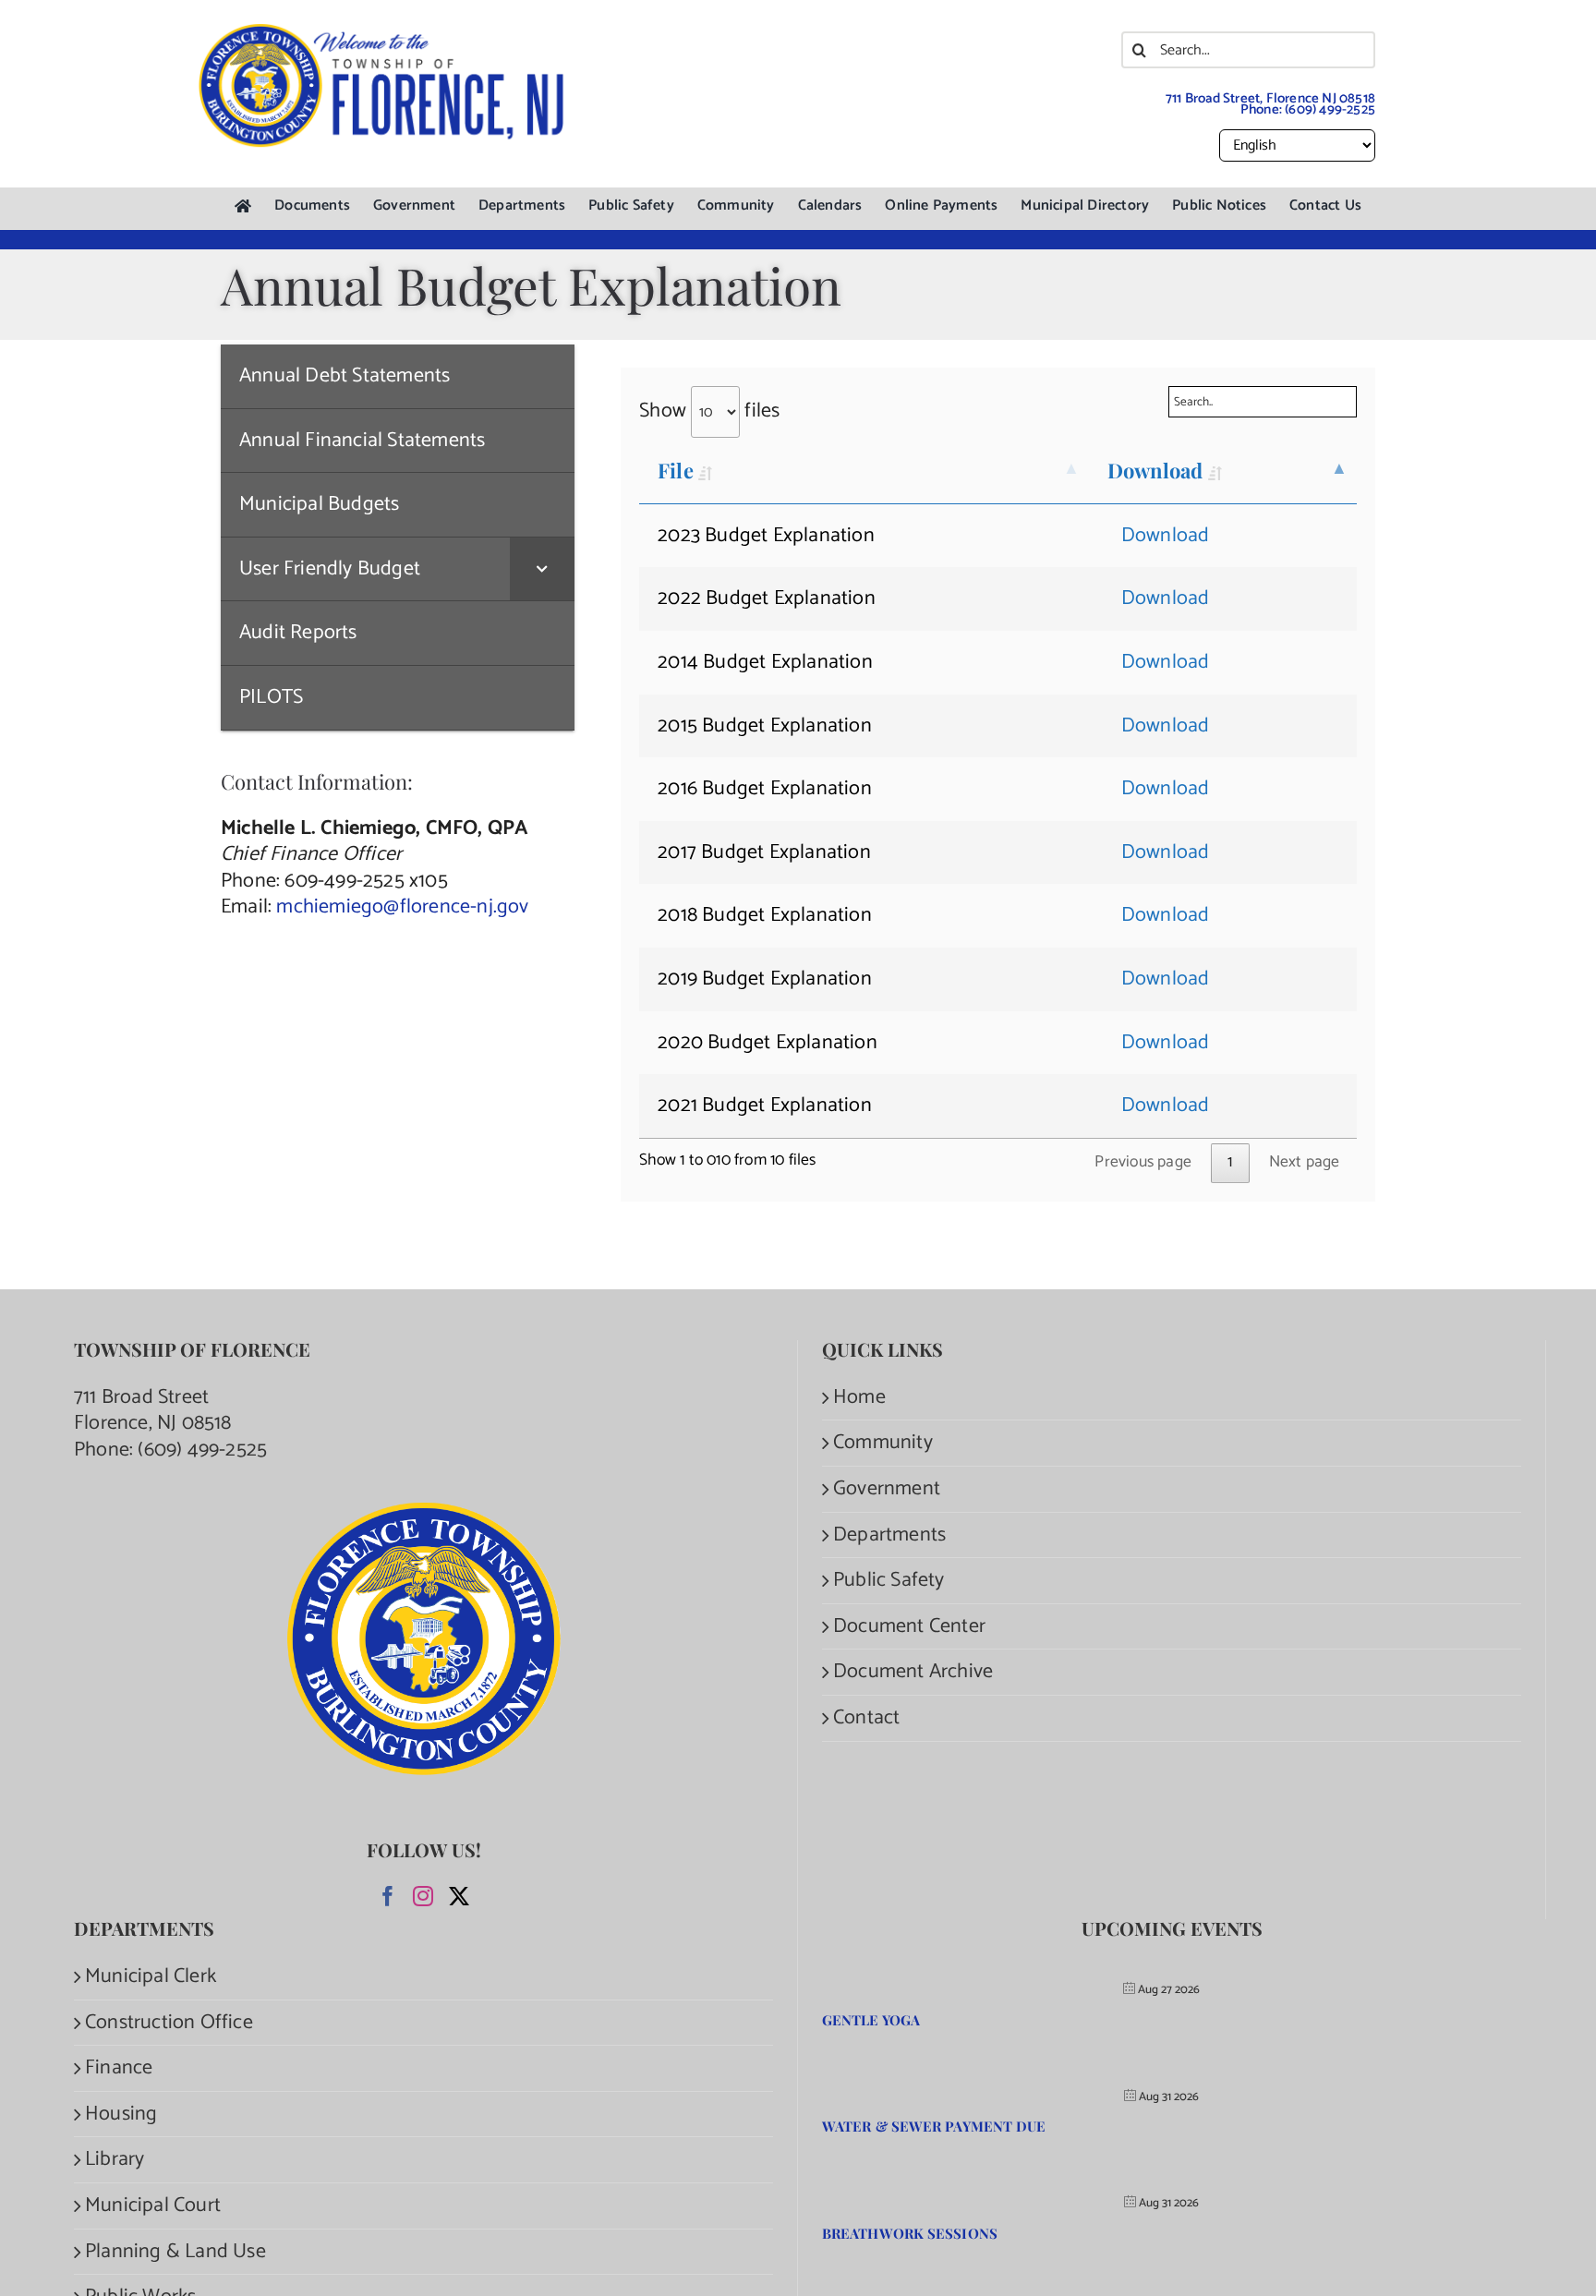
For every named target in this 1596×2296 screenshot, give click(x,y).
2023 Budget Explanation (766, 536)
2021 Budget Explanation (765, 1106)
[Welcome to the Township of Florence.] (382, 32)
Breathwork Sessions (910, 2233)
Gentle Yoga (871, 2020)
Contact (866, 1718)
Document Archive (913, 1672)
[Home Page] (243, 206)
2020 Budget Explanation (768, 1043)
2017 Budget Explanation (764, 852)
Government (887, 1489)
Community (883, 1443)
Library (115, 2160)
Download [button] (1166, 536)
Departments (889, 1535)
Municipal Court (153, 2206)
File (675, 470)
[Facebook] (388, 1896)
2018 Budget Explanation (765, 915)
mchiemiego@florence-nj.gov (402, 907)
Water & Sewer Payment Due (934, 2126)
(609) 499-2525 (1330, 109)
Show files (709, 411)
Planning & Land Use (175, 2252)
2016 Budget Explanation (765, 789)
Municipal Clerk (151, 1977)
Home (859, 1398)
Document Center (909, 1627)
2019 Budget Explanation (765, 979)
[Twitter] (459, 1896)
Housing (121, 2115)
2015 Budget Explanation (765, 726)
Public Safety (889, 1581)
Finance (119, 2068)
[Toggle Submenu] (542, 569)
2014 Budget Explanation (765, 662)
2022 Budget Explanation (767, 598)
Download (1155, 470)
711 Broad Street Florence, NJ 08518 (153, 1411)
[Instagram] (423, 1896)
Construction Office (169, 2023)
